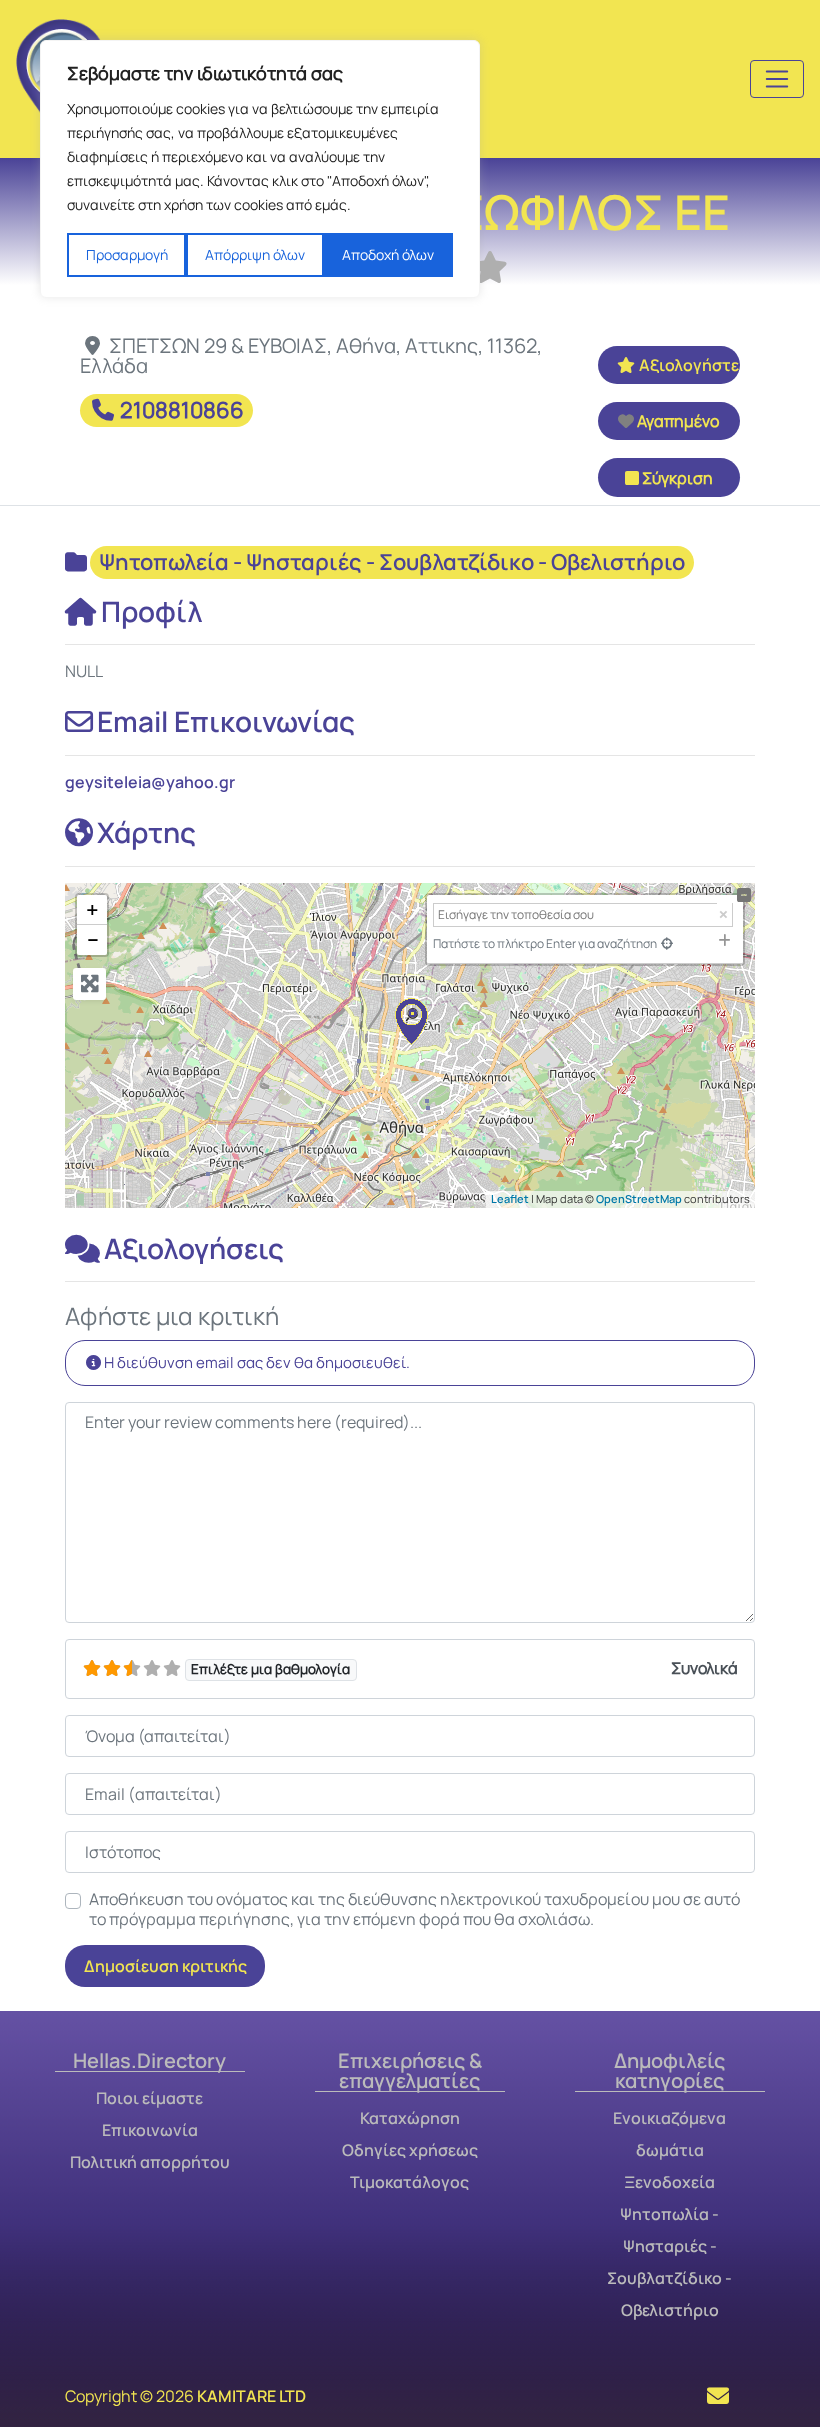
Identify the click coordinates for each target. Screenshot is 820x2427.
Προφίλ (152, 611)
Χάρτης (146, 832)
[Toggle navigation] (777, 79)
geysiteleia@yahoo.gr (150, 782)
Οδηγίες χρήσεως (410, 2150)
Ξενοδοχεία (669, 2182)
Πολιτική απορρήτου (150, 2162)
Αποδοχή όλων (388, 254)
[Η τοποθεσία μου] (667, 943)
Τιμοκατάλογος (409, 2182)
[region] (260, 169)
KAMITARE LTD (251, 2396)
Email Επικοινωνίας (226, 721)
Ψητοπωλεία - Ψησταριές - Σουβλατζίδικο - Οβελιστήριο (392, 562)
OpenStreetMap (639, 1198)
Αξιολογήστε (689, 365)
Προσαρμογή (127, 254)
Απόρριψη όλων (255, 254)
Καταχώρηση (410, 2118)
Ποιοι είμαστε (149, 2098)
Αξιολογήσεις (194, 1248)
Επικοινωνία (150, 2130)
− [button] (93, 940)
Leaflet (510, 1198)
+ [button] (92, 910)
